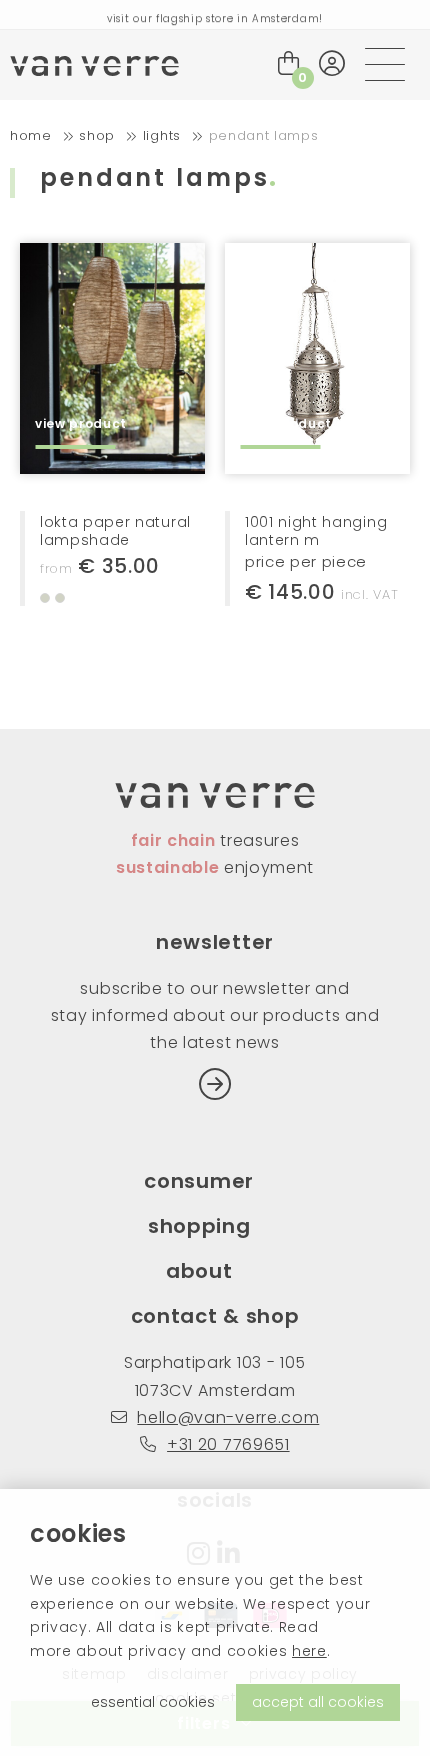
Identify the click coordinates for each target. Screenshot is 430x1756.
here (309, 1651)
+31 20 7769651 (228, 1444)
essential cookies (153, 1702)
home (31, 135)
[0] (289, 63)
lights (162, 135)
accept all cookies (318, 1702)
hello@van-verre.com (228, 1417)
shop (97, 135)
